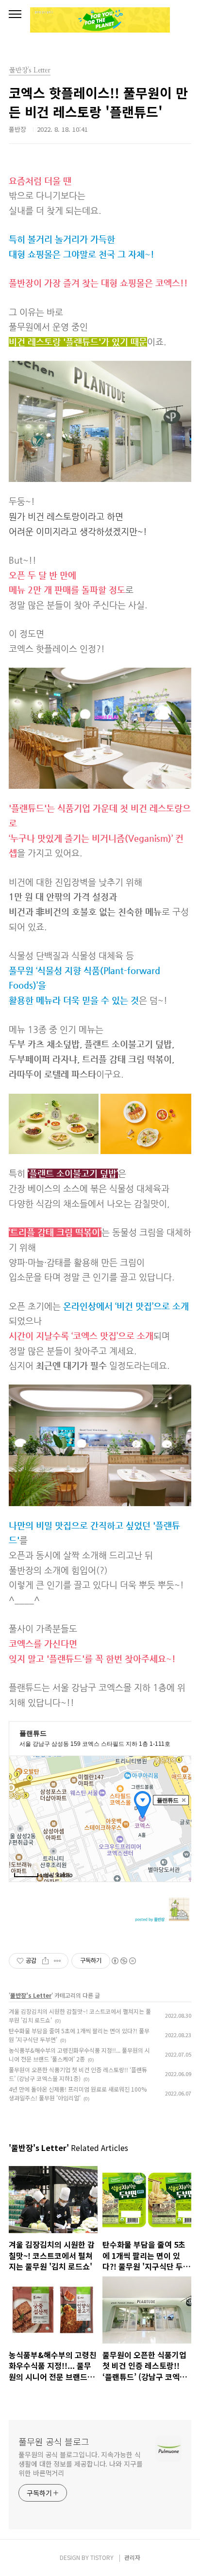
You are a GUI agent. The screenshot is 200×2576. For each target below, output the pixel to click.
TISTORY (102, 2557)
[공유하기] (45, 1961)
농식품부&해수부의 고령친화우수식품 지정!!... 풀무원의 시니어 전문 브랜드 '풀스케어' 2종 (79, 2054)
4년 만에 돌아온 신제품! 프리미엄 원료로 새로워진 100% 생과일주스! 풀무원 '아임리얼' (78, 2093)
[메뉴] (15, 15)
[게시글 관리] (58, 1961)
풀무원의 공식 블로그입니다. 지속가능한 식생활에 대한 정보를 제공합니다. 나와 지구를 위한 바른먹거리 (81, 2464)
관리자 (132, 2557)
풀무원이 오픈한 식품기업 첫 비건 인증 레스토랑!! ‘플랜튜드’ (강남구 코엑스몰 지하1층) (78, 2074)
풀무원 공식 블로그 (54, 2441)
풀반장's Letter (31, 1995)
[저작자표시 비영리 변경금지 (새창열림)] (123, 1961)
